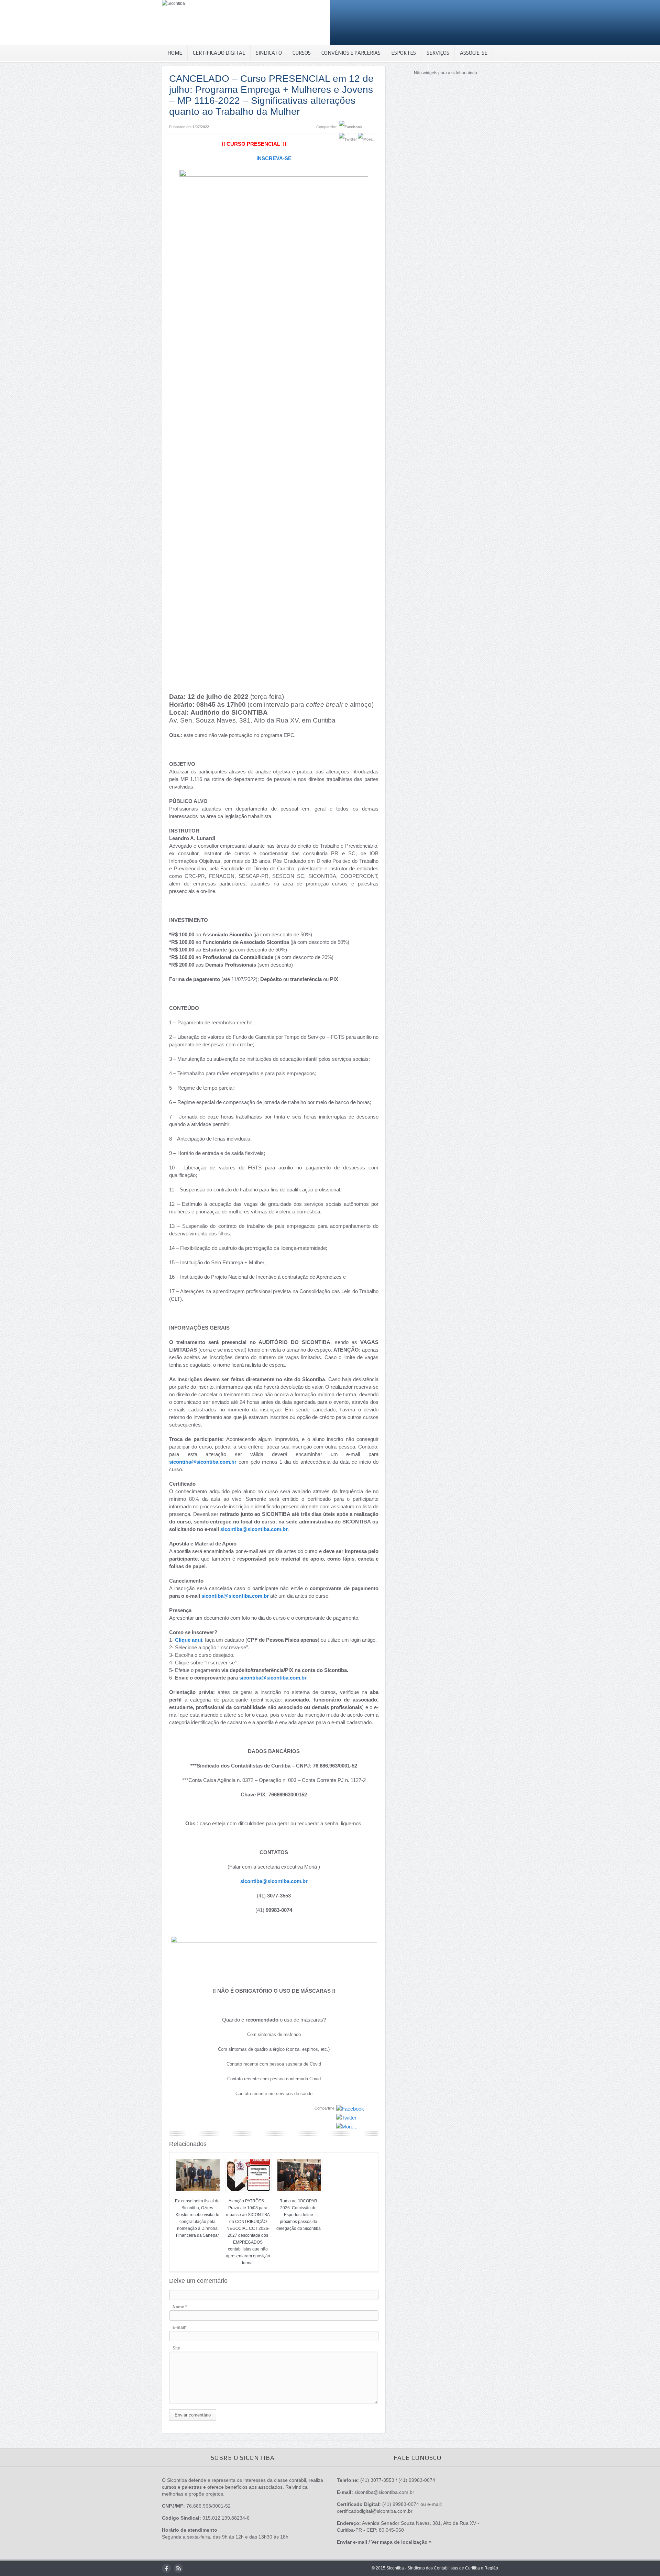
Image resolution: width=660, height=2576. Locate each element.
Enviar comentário (193, 2415)
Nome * (180, 2307)
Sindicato (269, 53)
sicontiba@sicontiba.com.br (203, 1462)
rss (178, 2568)
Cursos (302, 53)
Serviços (438, 53)
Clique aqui (189, 1640)
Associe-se (474, 53)
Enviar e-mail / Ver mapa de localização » (384, 2542)
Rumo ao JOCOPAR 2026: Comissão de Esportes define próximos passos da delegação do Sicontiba (299, 2215)
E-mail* (180, 2327)
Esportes (404, 53)
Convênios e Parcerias (351, 53)
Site (176, 2348)
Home (175, 53)
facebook (167, 2568)
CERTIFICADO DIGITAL (219, 53)
